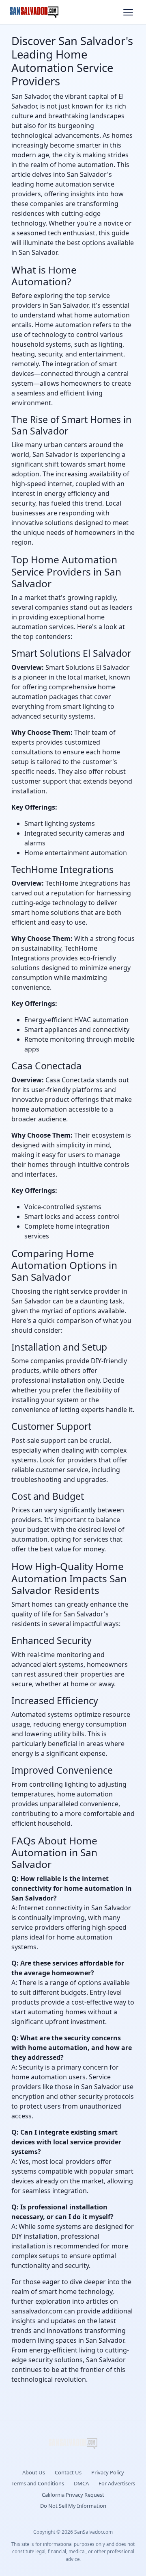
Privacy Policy (108, 2472)
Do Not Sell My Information (73, 2506)
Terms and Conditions (38, 2483)
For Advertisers (117, 2483)
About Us (34, 2472)
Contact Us (68, 2472)
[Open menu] (128, 12)
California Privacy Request (73, 2495)
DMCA (81, 2483)
